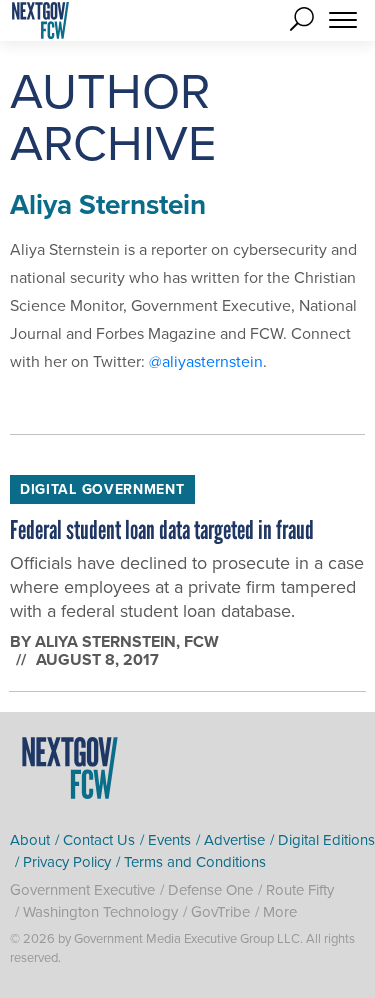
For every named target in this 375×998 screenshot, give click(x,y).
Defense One (210, 890)
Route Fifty (300, 890)
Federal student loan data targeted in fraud (162, 530)
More (280, 912)
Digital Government (102, 489)
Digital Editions (326, 840)
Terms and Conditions (195, 862)
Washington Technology (100, 912)
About (30, 840)
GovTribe (220, 912)
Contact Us (99, 840)
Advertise (234, 840)
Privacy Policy (67, 862)
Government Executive (82, 890)
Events (169, 840)
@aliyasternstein (206, 361)
